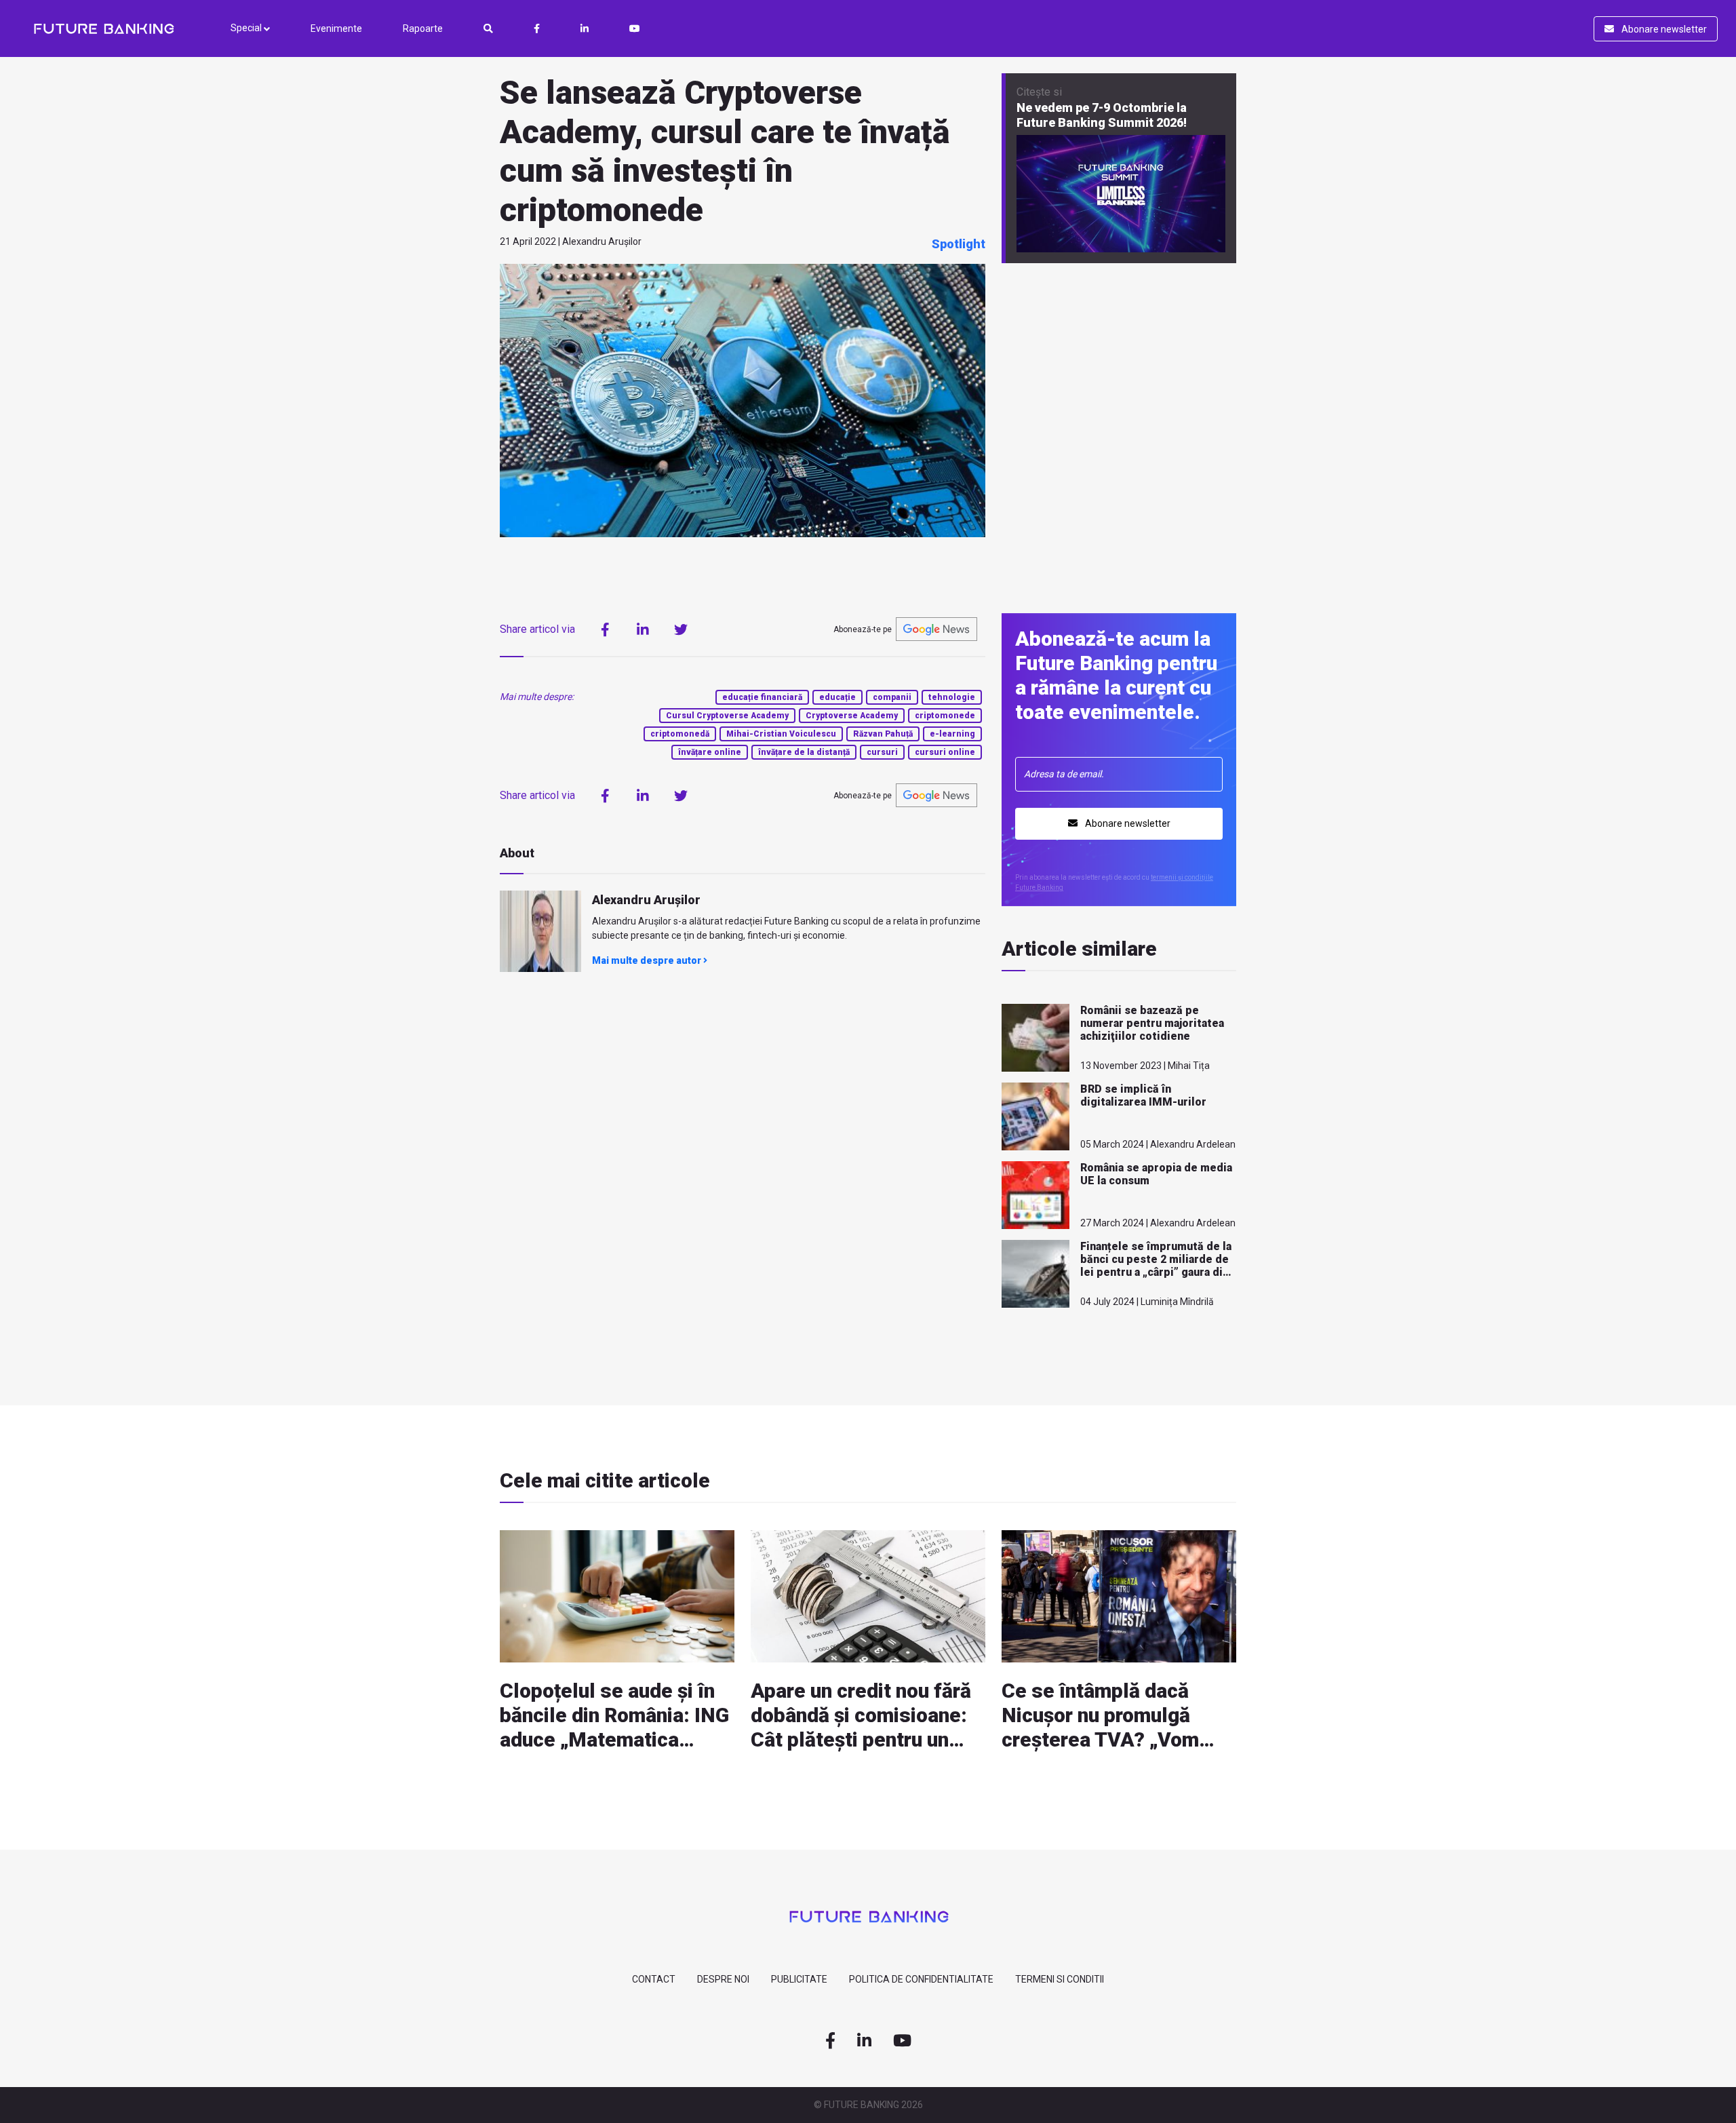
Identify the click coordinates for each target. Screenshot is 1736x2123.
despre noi (723, 1979)
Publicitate (799, 1979)
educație (837, 697)
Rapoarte (423, 28)
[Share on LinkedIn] (643, 629)
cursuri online (945, 752)
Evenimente (336, 28)
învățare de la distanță (804, 752)
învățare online (710, 752)
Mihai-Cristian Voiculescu (781, 734)
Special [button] (247, 28)
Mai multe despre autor (648, 960)
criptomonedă (680, 734)
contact (654, 1979)
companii (892, 697)
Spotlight (959, 244)
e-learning (952, 734)
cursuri (882, 752)
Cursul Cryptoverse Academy (727, 716)
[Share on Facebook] (605, 629)
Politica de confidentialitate (921, 1979)
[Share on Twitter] (681, 629)
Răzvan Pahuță (883, 734)
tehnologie (952, 697)
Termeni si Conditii (1060, 1979)
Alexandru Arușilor (646, 900)
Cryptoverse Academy (852, 716)
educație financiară (762, 697)
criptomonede (945, 716)
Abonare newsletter (1663, 29)
